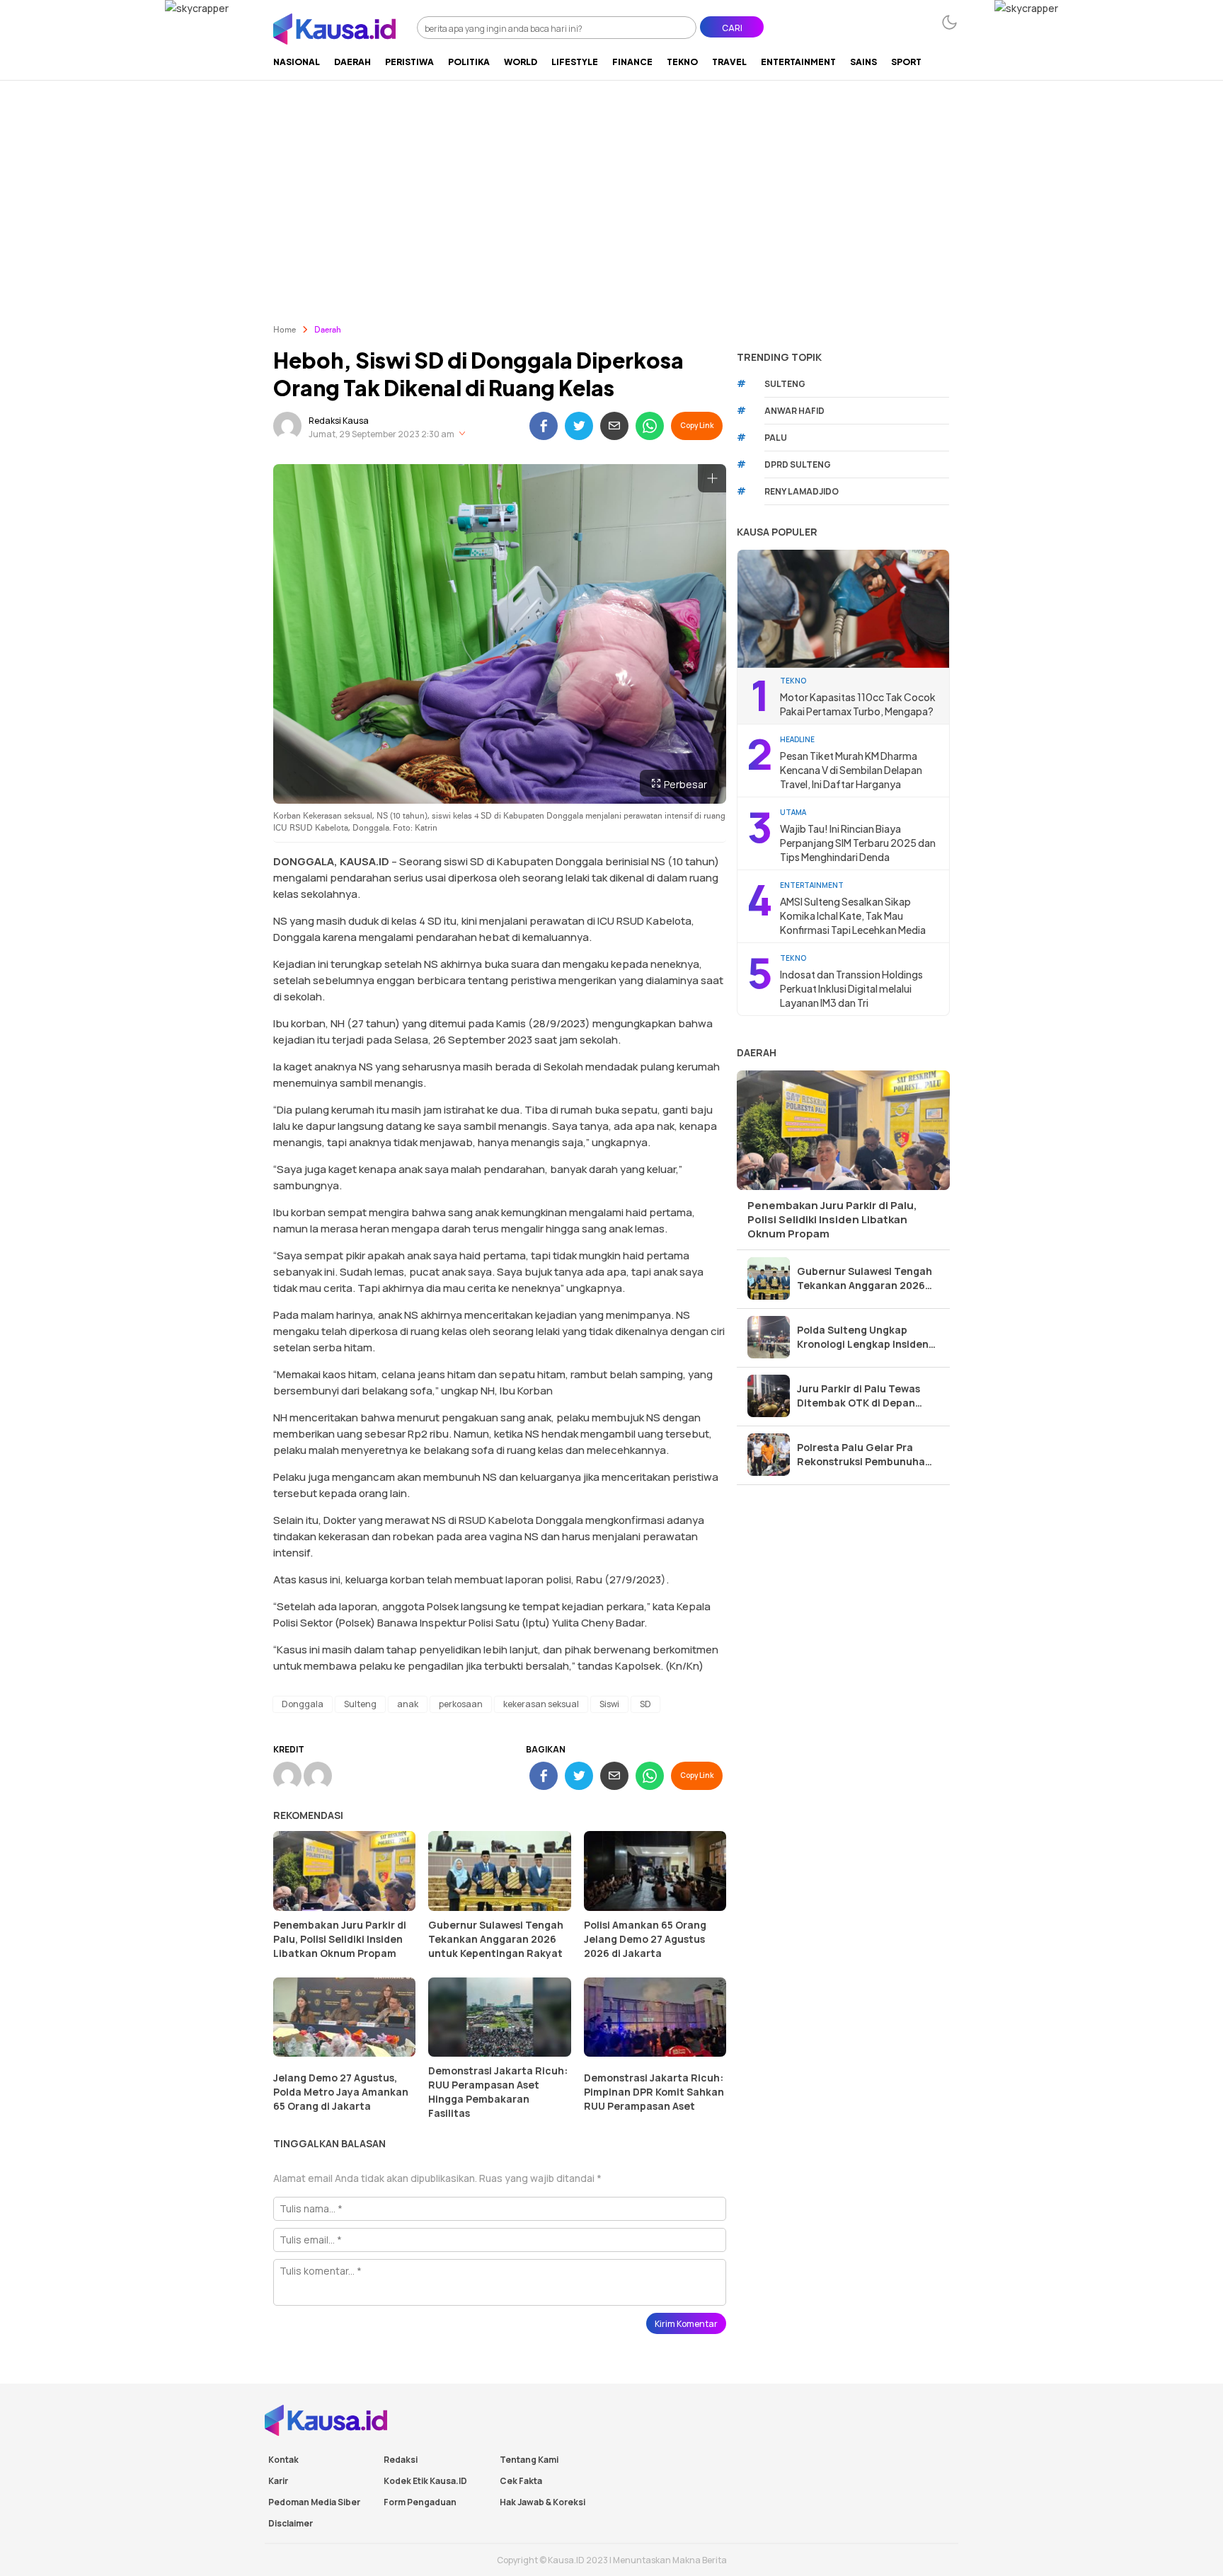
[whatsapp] (650, 426)
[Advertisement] (611, 186)
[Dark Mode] (949, 22)
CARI (732, 28)
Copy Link (697, 425)
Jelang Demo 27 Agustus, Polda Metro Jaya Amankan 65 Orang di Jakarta (341, 2092)
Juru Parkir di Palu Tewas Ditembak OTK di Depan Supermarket (859, 1396)
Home (285, 330)
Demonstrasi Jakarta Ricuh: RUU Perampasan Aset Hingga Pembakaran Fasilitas (498, 2092)
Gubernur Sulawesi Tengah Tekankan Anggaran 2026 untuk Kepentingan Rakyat (496, 1939)
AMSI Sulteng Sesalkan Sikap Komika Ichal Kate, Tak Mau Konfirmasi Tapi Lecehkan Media (853, 916)
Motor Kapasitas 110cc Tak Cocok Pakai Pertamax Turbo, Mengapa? (858, 704)
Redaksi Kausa (339, 421)
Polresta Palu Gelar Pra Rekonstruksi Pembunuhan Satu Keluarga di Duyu (864, 1455)
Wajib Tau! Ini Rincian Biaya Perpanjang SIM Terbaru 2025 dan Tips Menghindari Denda (858, 843)
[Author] (287, 426)
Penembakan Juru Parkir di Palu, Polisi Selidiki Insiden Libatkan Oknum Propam (340, 1939)
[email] (614, 426)
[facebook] (544, 426)
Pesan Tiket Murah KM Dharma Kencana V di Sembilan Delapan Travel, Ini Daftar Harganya (851, 770)
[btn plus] (712, 478)
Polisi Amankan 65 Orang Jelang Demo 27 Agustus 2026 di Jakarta (645, 1939)
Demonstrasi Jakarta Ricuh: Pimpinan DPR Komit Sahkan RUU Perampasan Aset (654, 2092)
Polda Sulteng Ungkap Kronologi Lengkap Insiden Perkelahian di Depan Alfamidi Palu (863, 1337)
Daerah (328, 330)
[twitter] (579, 426)
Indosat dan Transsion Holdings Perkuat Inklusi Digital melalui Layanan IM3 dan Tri (851, 988)
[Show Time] (462, 434)
